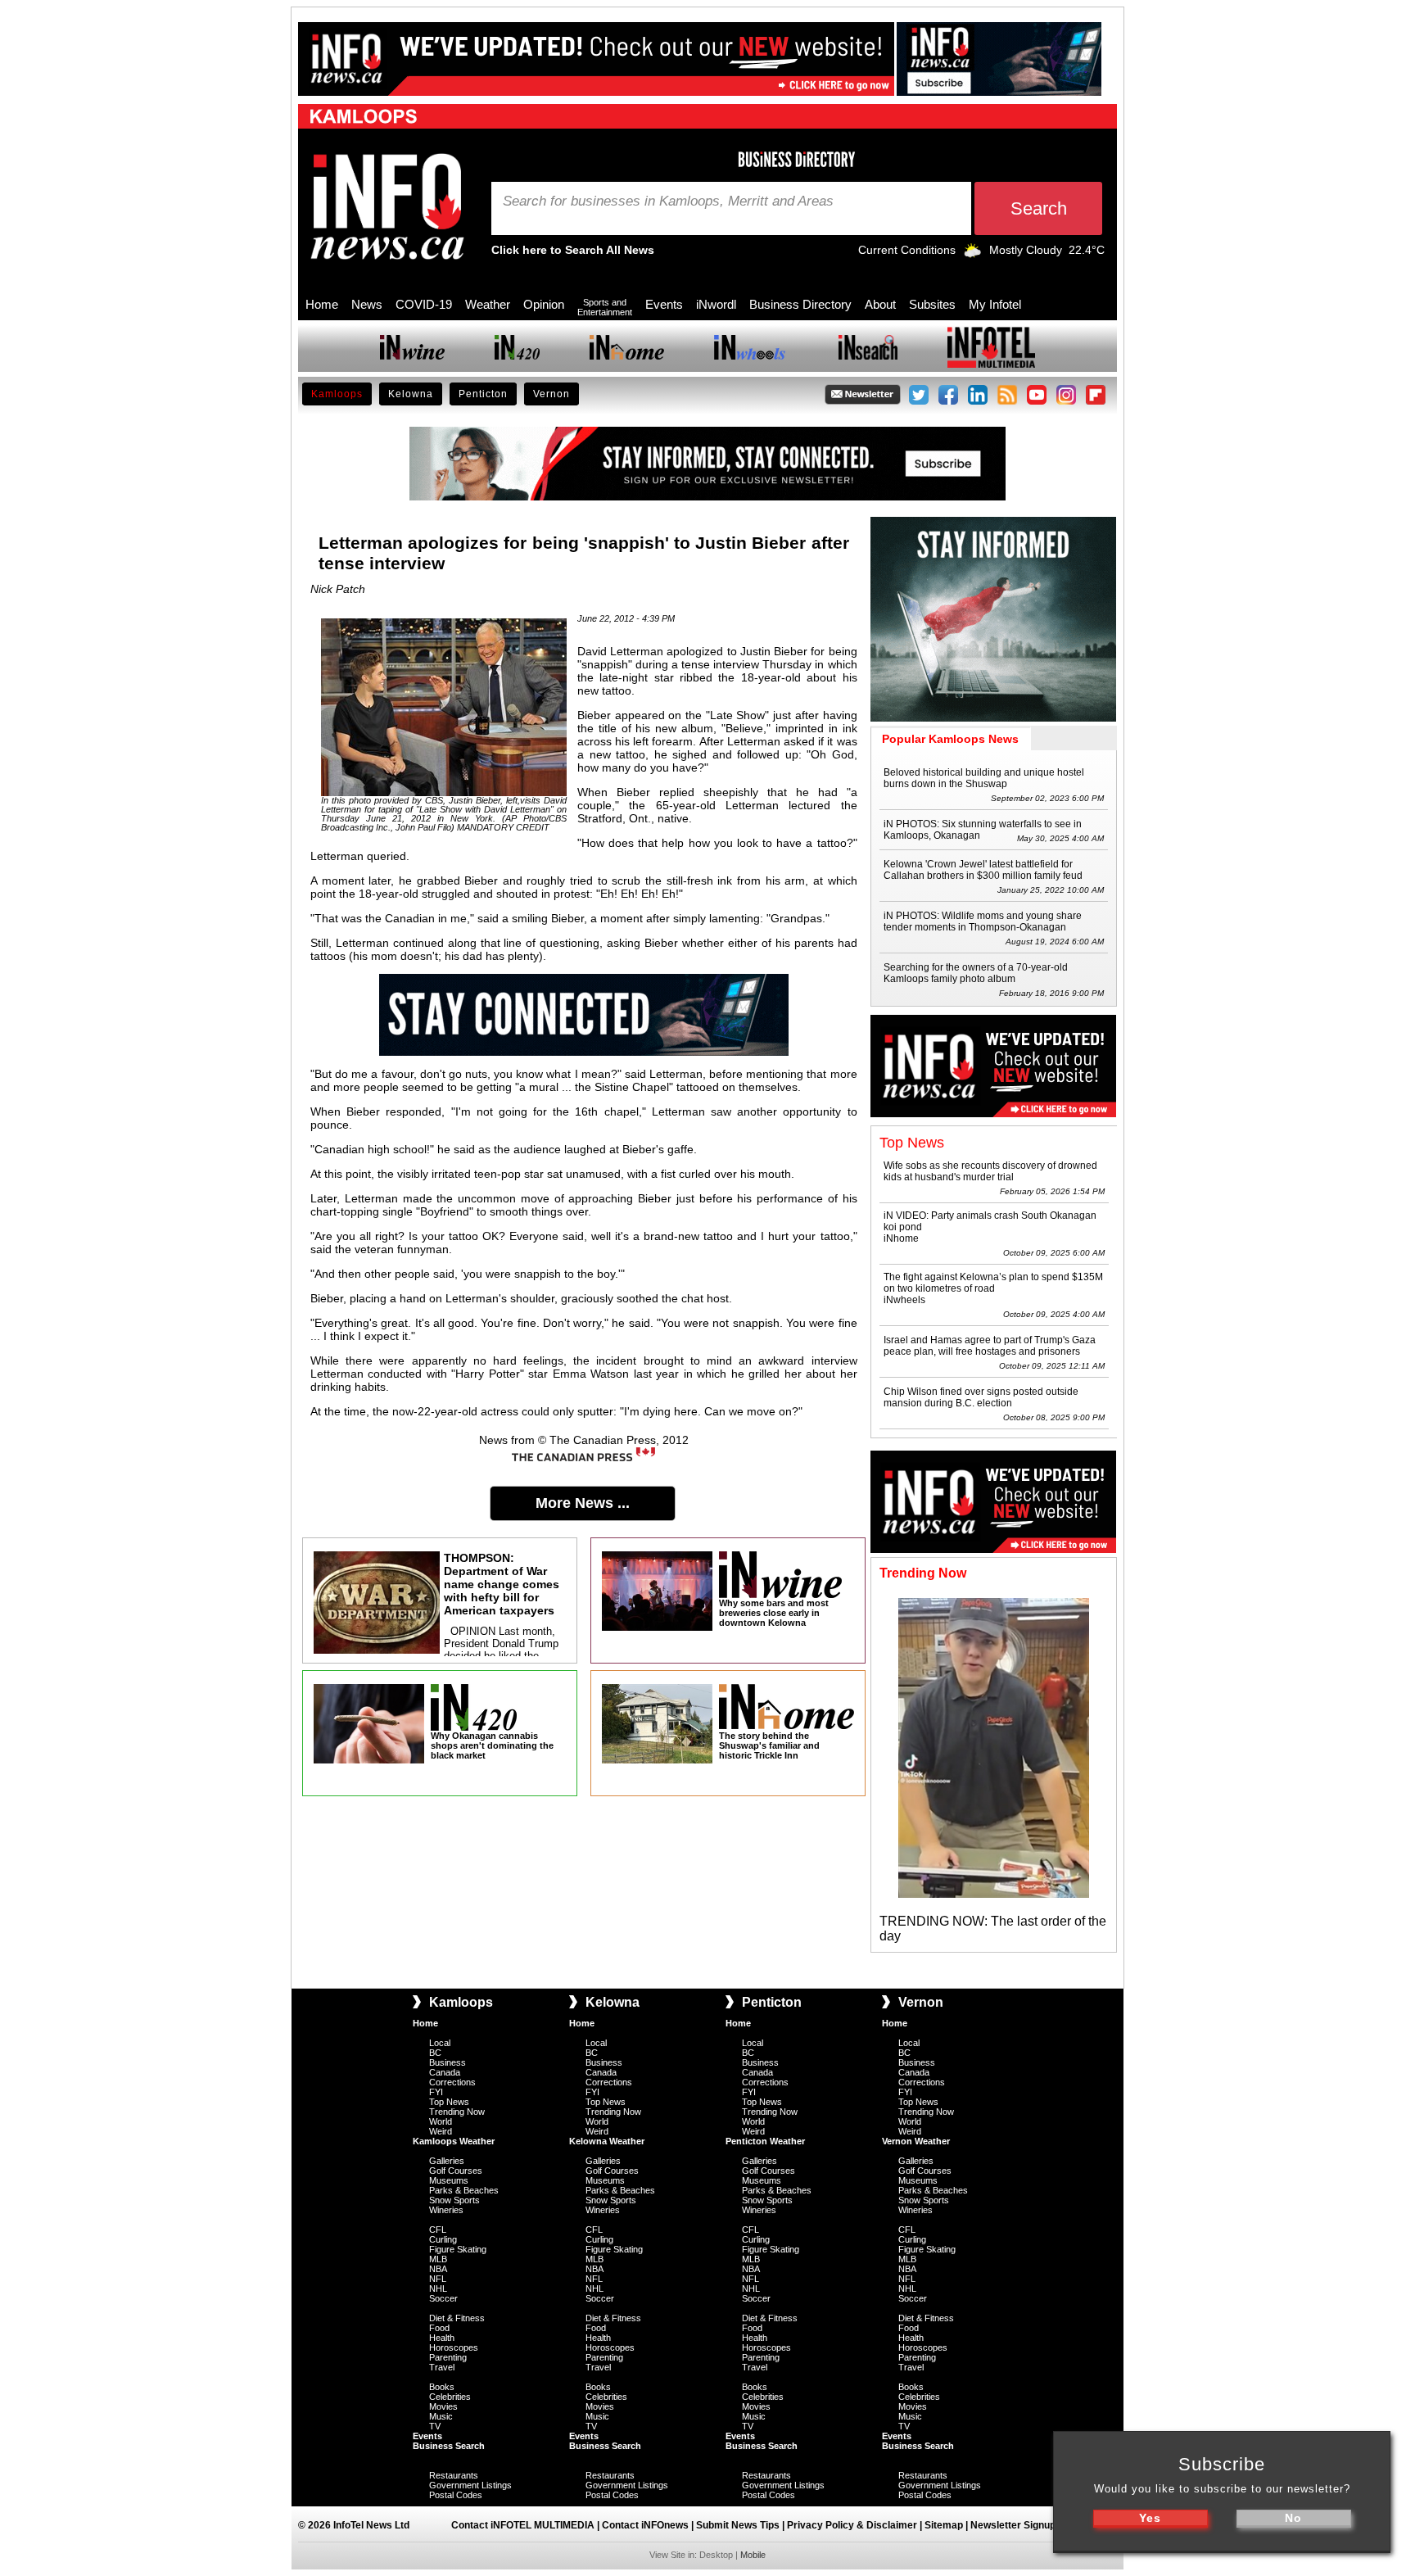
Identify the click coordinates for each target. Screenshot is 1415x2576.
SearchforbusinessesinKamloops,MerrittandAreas (668, 201)
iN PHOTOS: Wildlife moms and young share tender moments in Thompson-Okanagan (983, 921)
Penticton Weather (765, 2141)
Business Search (449, 2446)
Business (448, 2062)
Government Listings (470, 2485)
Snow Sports (454, 2200)
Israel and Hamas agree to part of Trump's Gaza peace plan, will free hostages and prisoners (990, 1346)
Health (442, 2338)
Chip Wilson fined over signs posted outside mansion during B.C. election (981, 1397)
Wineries (446, 2210)
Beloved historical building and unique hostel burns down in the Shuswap (984, 778)
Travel (442, 2367)
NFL (438, 2279)
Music (441, 2416)
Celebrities (450, 2397)
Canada (445, 2072)
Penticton (483, 394)
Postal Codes (456, 2495)
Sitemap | (947, 2525)
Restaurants (454, 2475)
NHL (438, 2289)
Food (439, 2328)
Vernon (552, 394)
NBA (438, 2269)
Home (322, 304)
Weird (441, 2131)
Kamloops (337, 394)
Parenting (448, 2357)
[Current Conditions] (972, 254)
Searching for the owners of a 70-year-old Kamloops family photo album (976, 973)
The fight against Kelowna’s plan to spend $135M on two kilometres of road (993, 1283)
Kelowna (411, 394)
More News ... (583, 1503)
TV (435, 2426)
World (441, 2121)
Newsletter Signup (1013, 2525)
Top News (449, 2102)
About (880, 304)
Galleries (447, 2161)
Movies (443, 2406)
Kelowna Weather (607, 2141)
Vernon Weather (916, 2141)
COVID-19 (424, 304)
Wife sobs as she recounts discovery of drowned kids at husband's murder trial (990, 1171)
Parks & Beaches (464, 2190)
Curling (443, 2239)
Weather (488, 304)
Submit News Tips (738, 2525)
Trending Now (457, 2112)
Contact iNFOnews (645, 2525)
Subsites (932, 304)
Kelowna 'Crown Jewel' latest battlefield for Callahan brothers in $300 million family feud (983, 870)
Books (442, 2387)
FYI (436, 2092)
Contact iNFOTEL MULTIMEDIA (523, 2525)
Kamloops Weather (454, 2141)
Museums (449, 2180)
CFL (438, 2230)
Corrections (452, 2082)
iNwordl (716, 304)
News (367, 304)
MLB (438, 2259)
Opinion (544, 304)
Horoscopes (454, 2347)
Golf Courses (456, 2171)
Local (440, 2043)
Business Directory (800, 304)
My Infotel (995, 304)
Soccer (443, 2298)
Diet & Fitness (457, 2318)
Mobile (753, 2555)
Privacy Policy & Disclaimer (852, 2525)
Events (664, 304)
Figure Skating (458, 2249)
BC (435, 2053)
